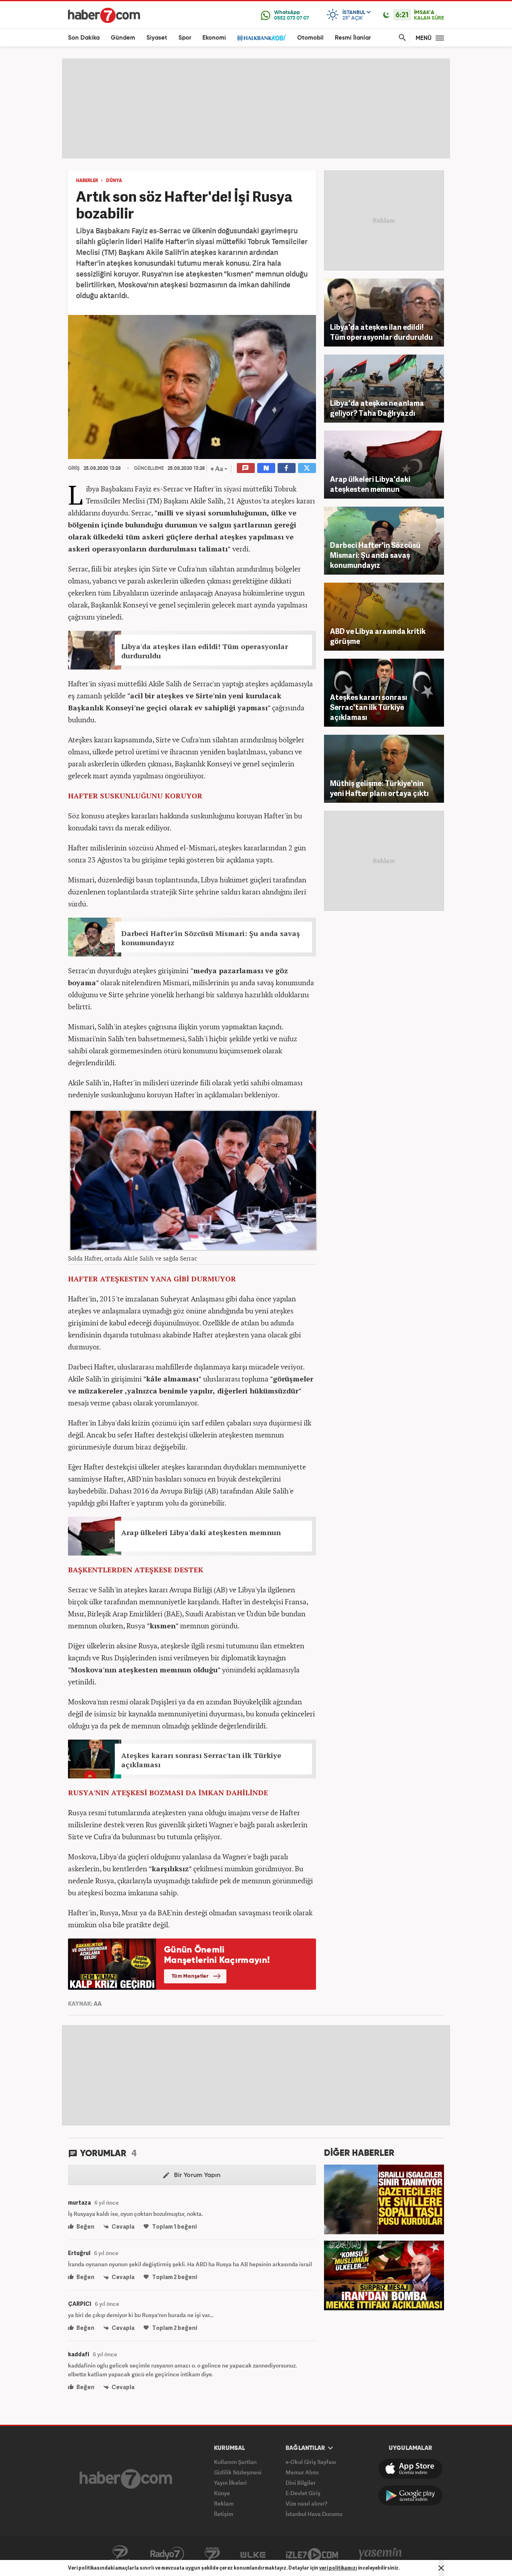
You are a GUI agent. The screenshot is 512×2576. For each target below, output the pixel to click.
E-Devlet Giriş (303, 2493)
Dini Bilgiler (301, 2483)
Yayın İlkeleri (230, 2483)
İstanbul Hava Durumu (314, 2514)
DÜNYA (114, 181)
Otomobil (310, 38)
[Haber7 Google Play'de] (410, 2496)
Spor (185, 38)
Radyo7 (167, 2554)
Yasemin (380, 2554)
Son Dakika (84, 38)
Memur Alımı (302, 2472)
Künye (222, 2493)
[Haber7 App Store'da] (410, 2469)
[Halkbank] (262, 38)
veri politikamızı (338, 2568)
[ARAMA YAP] (401, 38)
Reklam (224, 2503)
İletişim (224, 2514)
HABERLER (87, 181)
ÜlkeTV (253, 2554)
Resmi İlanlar (353, 38)
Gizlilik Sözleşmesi (238, 2472)
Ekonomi (214, 38)
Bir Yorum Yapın (196, 2175)
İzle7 (312, 2554)
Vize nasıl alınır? (306, 2503)
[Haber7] (104, 15)
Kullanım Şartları (235, 2462)
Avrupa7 (212, 2554)
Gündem (123, 38)
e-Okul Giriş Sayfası (311, 2462)
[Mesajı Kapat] (441, 2568)
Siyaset (157, 38)
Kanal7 (120, 2554)
